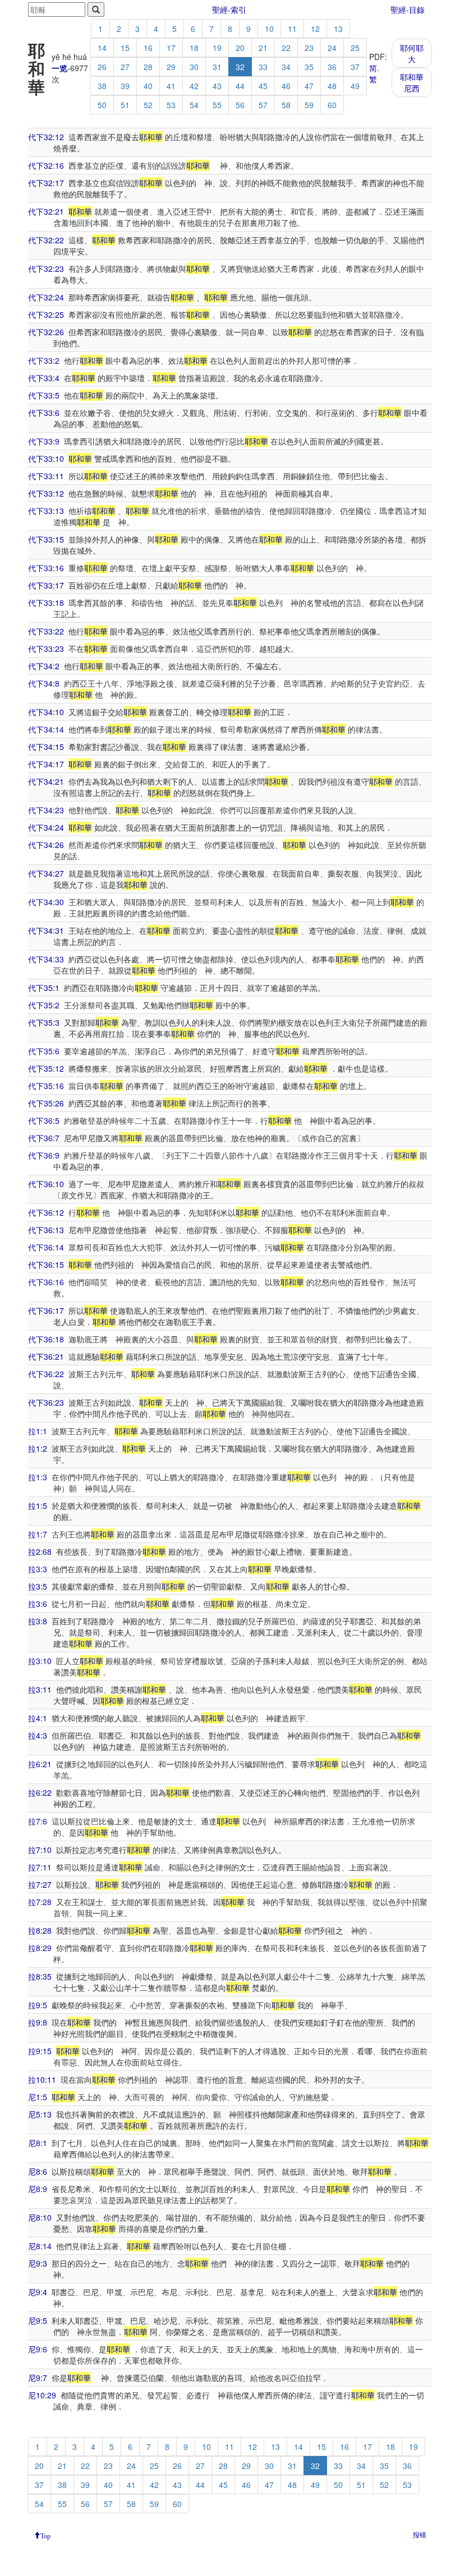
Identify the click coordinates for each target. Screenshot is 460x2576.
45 (263, 86)
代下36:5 (44, 1120)
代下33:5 (44, 395)
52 (148, 105)
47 (309, 86)
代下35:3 (44, 1022)
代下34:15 (46, 747)
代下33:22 (46, 631)
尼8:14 (40, 2246)
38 (102, 86)
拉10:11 (42, 2079)
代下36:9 (44, 1155)
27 (125, 67)
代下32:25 (46, 314)
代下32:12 (46, 137)
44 (240, 86)
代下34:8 (44, 683)
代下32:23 (46, 268)
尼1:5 (38, 2097)
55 (217, 105)
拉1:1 (38, 1431)
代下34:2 (44, 666)
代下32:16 (46, 165)
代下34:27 (46, 873)
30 (194, 67)
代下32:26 (46, 332)
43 (217, 86)
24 (332, 48)
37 (355, 67)
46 (286, 86)
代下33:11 (46, 476)
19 (217, 48)
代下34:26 (46, 845)
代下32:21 (46, 211)
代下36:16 (46, 1282)
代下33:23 (46, 648)
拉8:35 (40, 1976)
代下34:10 (46, 712)
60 (332, 105)
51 (125, 105)
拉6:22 (40, 1792)
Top (45, 2535)
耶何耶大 (412, 53)
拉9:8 (38, 2022)
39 (125, 86)
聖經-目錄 (408, 10)
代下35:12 (46, 1068)
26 (102, 67)
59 (309, 105)
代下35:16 (46, 1086)
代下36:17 (46, 1310)
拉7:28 (40, 1902)
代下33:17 (46, 585)
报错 (420, 2534)
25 (355, 48)
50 (102, 105)
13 (338, 29)
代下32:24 (46, 297)
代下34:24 (46, 827)
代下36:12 (46, 1212)
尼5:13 (40, 2114)
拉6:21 (40, 1764)
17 (171, 48)
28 (148, 67)
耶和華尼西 (412, 82)
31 (217, 67)
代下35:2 (44, 1005)
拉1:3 (38, 1477)
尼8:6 (38, 2171)
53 (171, 105)
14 (102, 48)
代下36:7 (44, 1138)
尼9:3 (38, 2263)
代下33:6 (44, 413)
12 (315, 29)
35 (309, 67)
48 (332, 86)
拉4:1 (38, 1718)
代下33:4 (44, 378)
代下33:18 (46, 603)
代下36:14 (46, 1247)
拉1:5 (38, 1505)
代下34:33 (46, 959)
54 (194, 105)
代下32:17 (46, 183)
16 (148, 48)
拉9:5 (38, 2005)
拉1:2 (38, 1448)
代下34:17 (46, 764)
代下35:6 (44, 1051)
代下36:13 (46, 1230)
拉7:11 (40, 1867)
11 (292, 29)
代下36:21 (46, 1356)
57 (263, 105)
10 (269, 29)
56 (240, 105)
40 (148, 86)
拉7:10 (40, 1850)
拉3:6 (38, 1604)
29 (171, 67)
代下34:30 (46, 902)
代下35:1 (44, 988)
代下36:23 (46, 1402)
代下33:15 (46, 539)
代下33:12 (46, 493)
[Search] (96, 10)
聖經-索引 (229, 10)
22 (286, 48)
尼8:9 (38, 2189)
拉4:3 (38, 1735)
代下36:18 (46, 1339)
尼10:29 (42, 2395)
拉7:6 (38, 1821)
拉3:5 (38, 1586)
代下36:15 (46, 1264)
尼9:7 (38, 2378)
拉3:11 (40, 1689)
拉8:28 (40, 1930)
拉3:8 (38, 1621)
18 (194, 48)
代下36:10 (46, 1184)
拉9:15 (40, 2051)
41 (171, 86)
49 (355, 86)
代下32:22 (46, 240)
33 (263, 67)
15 (125, 48)
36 (332, 67)
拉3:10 (40, 1661)
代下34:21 (46, 781)
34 (286, 67)
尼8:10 (40, 2217)
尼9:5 (38, 2320)
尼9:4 (38, 2292)
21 (263, 48)
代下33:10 (46, 458)
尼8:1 (38, 2143)
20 (240, 48)
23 (309, 48)
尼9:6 (38, 2349)
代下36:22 (46, 1374)
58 (286, 105)
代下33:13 (46, 511)
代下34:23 (46, 810)
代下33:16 (46, 568)
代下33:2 (44, 360)
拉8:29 (40, 1948)
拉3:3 (38, 1569)
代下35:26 (46, 1103)
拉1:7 (38, 1534)
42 (194, 86)
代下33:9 (44, 441)
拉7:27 (40, 1884)
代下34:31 (46, 930)
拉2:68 (40, 1551)
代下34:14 (46, 729)
